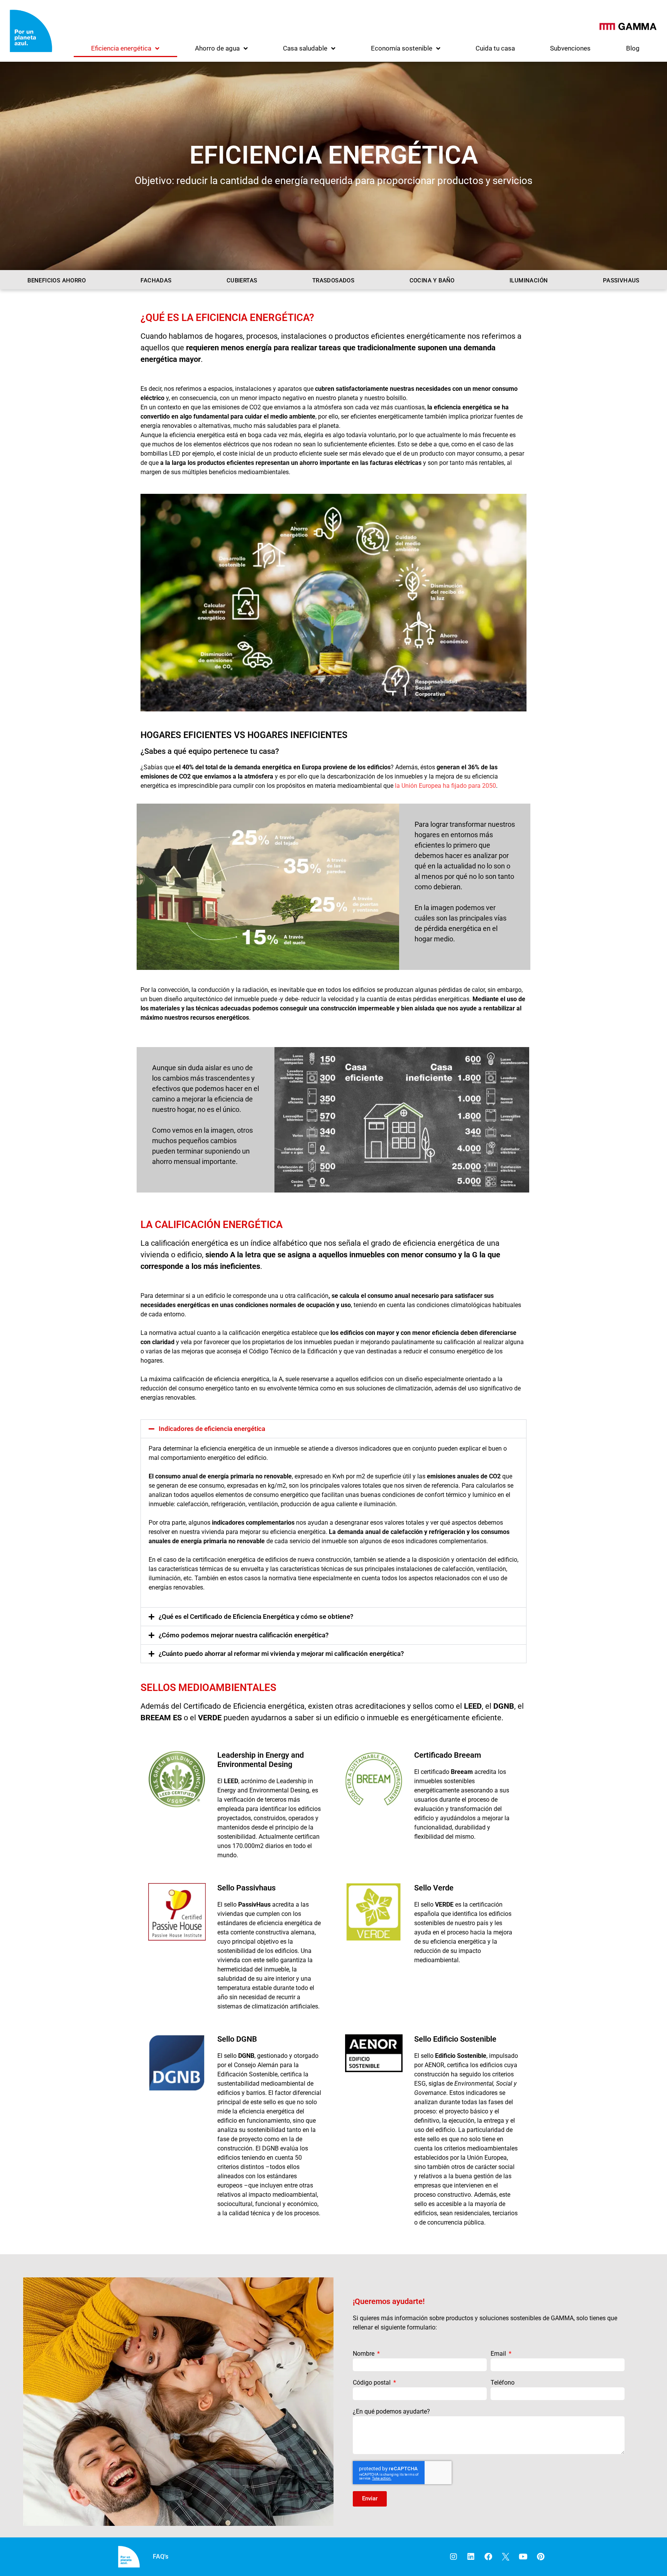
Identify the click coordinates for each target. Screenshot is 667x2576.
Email (499, 2354)
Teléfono (503, 2383)
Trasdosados (333, 280)
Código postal (372, 2383)
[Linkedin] (471, 2557)
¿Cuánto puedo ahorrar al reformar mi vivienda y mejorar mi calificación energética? (281, 1654)
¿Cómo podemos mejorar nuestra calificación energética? (244, 1635)
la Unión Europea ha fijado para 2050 (445, 786)
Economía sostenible (402, 48)
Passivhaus (621, 280)
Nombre (364, 2354)
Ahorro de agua (217, 48)
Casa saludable (305, 48)
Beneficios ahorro (57, 280)
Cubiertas (242, 280)
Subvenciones (570, 48)
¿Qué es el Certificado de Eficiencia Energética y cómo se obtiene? (256, 1617)
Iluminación (529, 280)
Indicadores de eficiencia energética (212, 1429)
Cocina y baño (432, 280)
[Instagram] (454, 2557)
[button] (333, 1429)
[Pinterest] (540, 2557)
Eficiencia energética (121, 48)
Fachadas (156, 280)
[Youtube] (523, 2557)
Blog (633, 48)
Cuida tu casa (495, 48)
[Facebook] (488, 2557)
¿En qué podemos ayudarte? (391, 2411)
